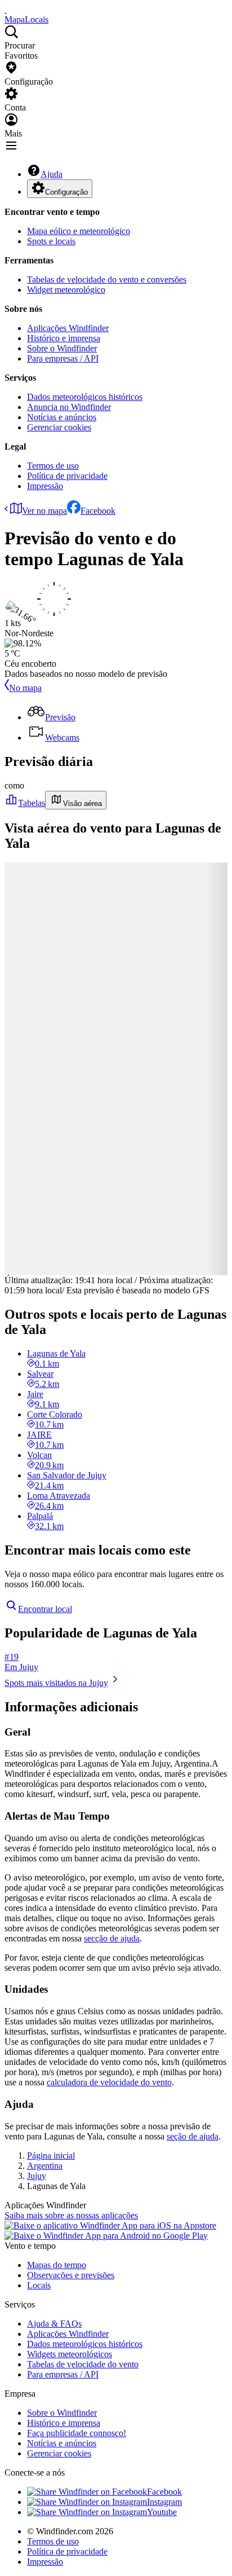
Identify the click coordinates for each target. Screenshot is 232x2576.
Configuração (66, 192)
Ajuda (52, 174)
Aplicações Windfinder (68, 328)
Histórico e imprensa (64, 338)
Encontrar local (45, 1609)
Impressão (45, 486)
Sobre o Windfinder (62, 348)
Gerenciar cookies (59, 427)
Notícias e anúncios (62, 417)
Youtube (162, 2512)
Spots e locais (51, 241)
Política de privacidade (67, 476)
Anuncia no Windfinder (69, 407)
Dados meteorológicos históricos (85, 397)
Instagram (164, 2502)
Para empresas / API (63, 358)
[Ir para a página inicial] (6, 9)
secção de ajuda (112, 1938)
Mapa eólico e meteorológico (79, 231)
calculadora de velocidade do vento (109, 2082)
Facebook (98, 511)
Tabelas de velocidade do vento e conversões (107, 279)
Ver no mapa (44, 511)
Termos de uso (53, 466)
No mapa (25, 688)
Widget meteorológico (66, 290)
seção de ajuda (193, 2136)
